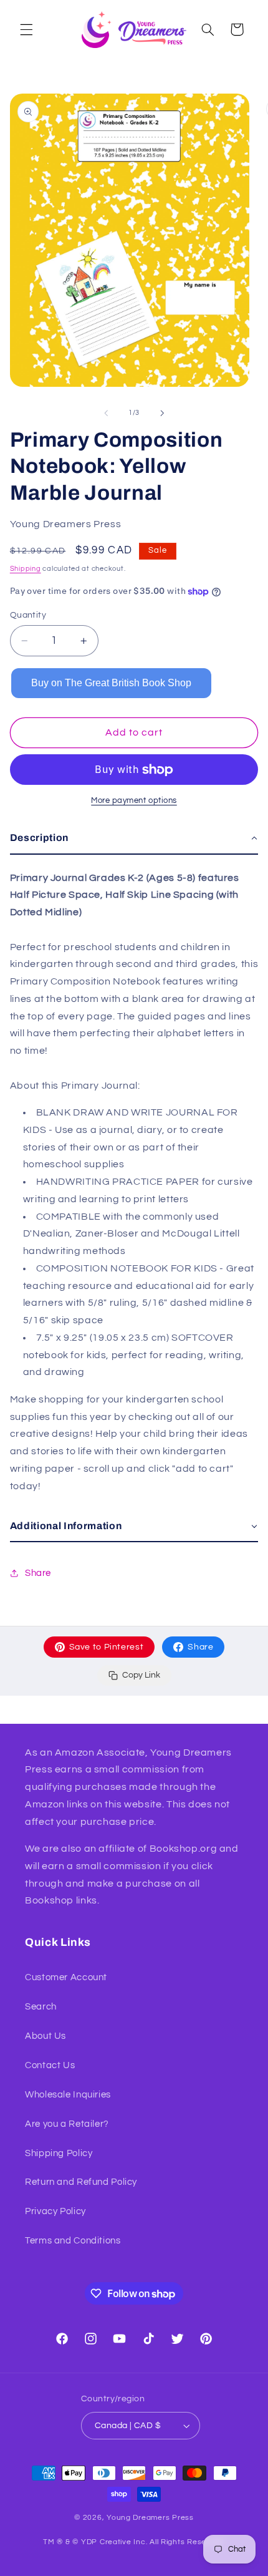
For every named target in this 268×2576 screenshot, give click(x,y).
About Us (45, 2036)
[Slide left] (106, 413)
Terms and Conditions (73, 2241)
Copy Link (141, 1675)
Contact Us (50, 2065)
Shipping (26, 569)
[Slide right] (162, 413)
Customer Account (66, 1977)
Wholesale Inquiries (68, 2095)
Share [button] (38, 1573)
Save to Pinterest (107, 1647)
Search (41, 2007)
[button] (26, 29)
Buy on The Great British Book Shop (111, 683)
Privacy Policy (55, 2211)
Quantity (28, 615)
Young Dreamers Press (150, 2518)
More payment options (134, 801)
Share (200, 1647)
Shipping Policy (59, 2153)
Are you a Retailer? (67, 2124)
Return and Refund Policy (81, 2182)
